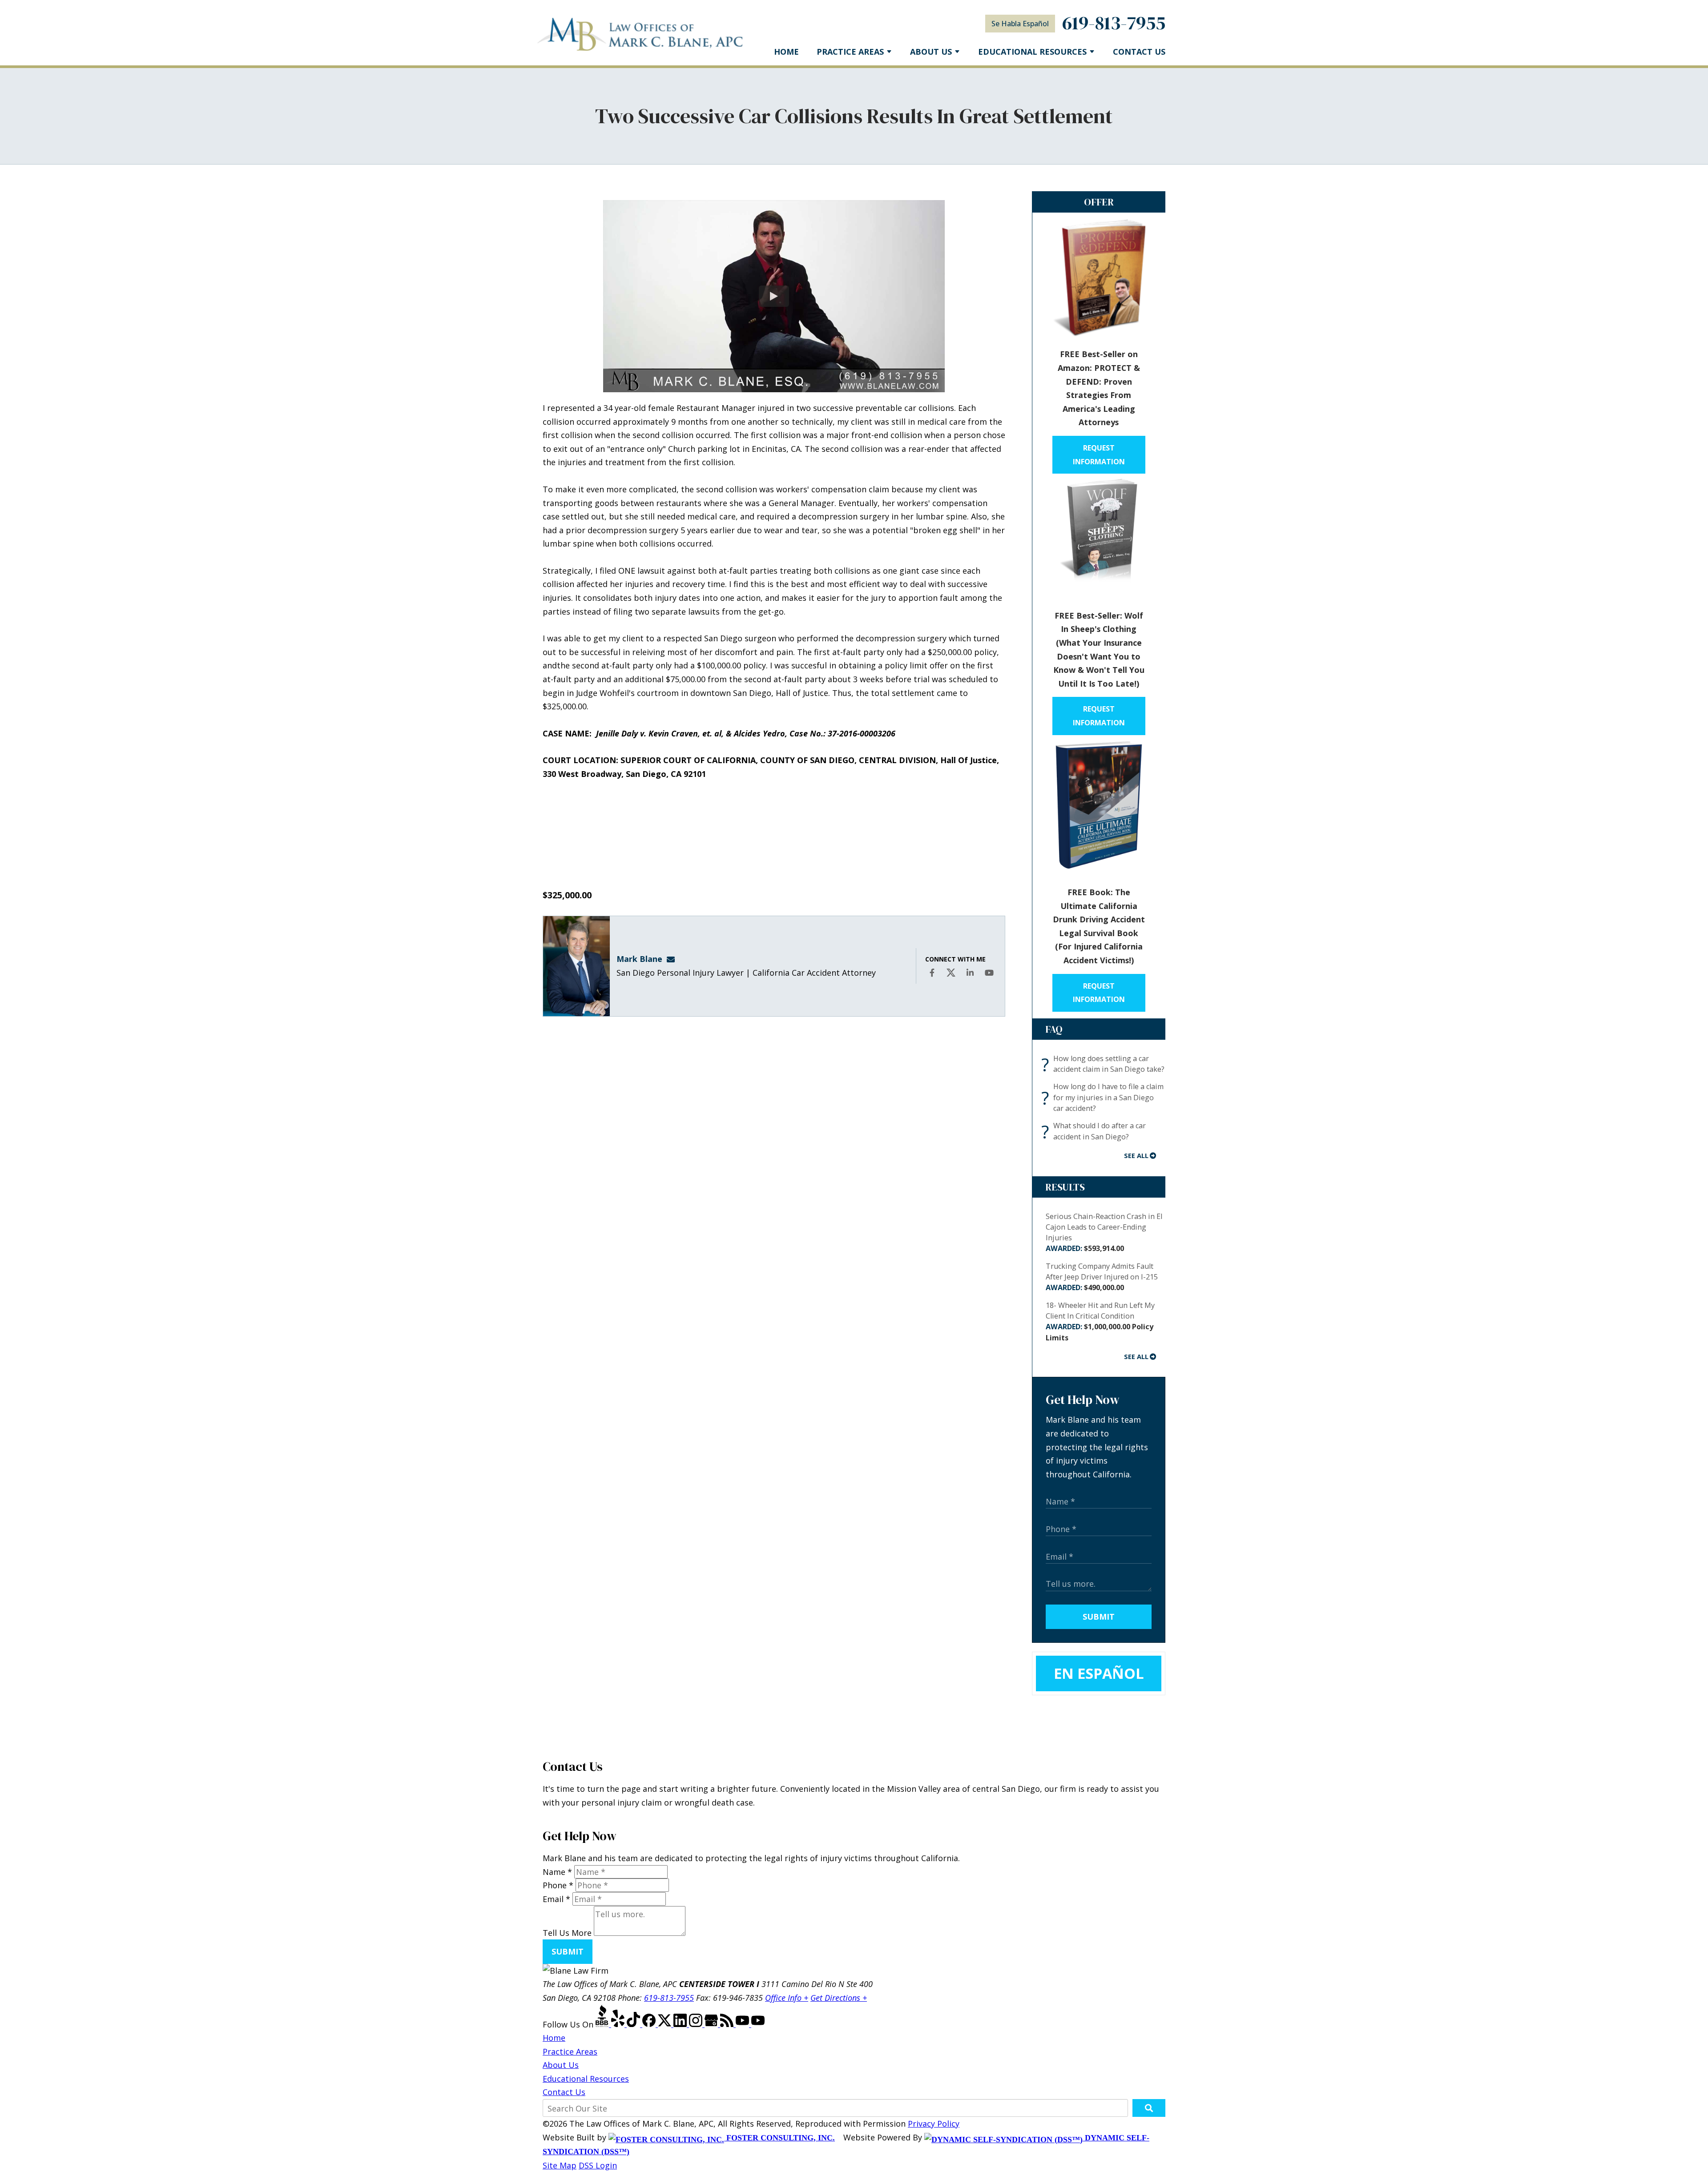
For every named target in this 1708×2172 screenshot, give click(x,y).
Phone (558, 1885)
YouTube (990, 979)
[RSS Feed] (728, 2024)
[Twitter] (666, 2024)
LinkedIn (971, 979)
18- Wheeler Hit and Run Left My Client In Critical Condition (1100, 1321)
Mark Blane (639, 959)
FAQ (1054, 1029)
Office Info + (787, 1998)
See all (1136, 1155)
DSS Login (598, 2165)
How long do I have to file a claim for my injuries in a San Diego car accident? (1105, 1097)
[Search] (1149, 2108)
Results (1065, 1187)
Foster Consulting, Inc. (779, 2138)
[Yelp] (619, 2024)
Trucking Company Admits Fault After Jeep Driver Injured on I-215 (1102, 1277)
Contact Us (1139, 52)
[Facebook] (650, 2024)
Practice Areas (850, 52)
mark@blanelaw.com (673, 959)
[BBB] (603, 2024)
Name (557, 1872)
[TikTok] (634, 2024)
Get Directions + (839, 1998)
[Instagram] (697, 2024)
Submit (1099, 1617)
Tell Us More (567, 1933)
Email (556, 1899)
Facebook (933, 979)
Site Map (560, 2165)
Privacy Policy (934, 2124)
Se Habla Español (1020, 24)
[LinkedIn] (681, 2024)
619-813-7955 (1114, 23)
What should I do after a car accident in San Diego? (1096, 1131)
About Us (931, 52)
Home (786, 52)
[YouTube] (743, 2024)
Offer (1099, 202)
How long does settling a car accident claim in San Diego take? (1105, 1064)
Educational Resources (586, 2079)
